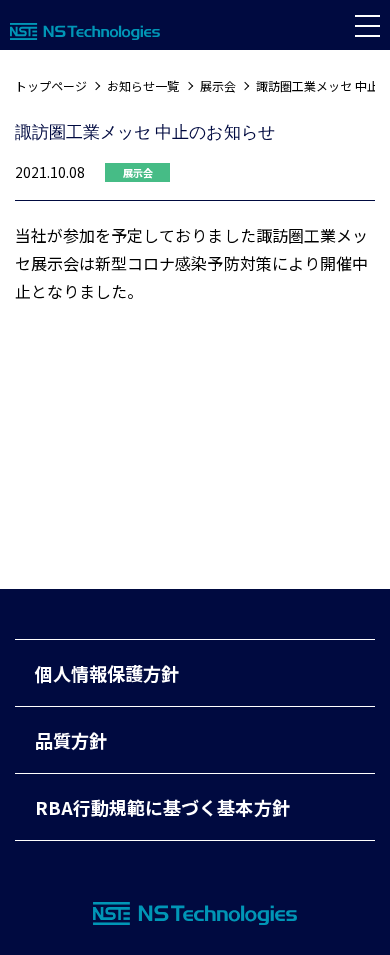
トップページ (51, 85)
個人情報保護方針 (107, 673)
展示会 (218, 85)
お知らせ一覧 (143, 85)
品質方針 (71, 740)
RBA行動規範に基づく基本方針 (162, 807)
